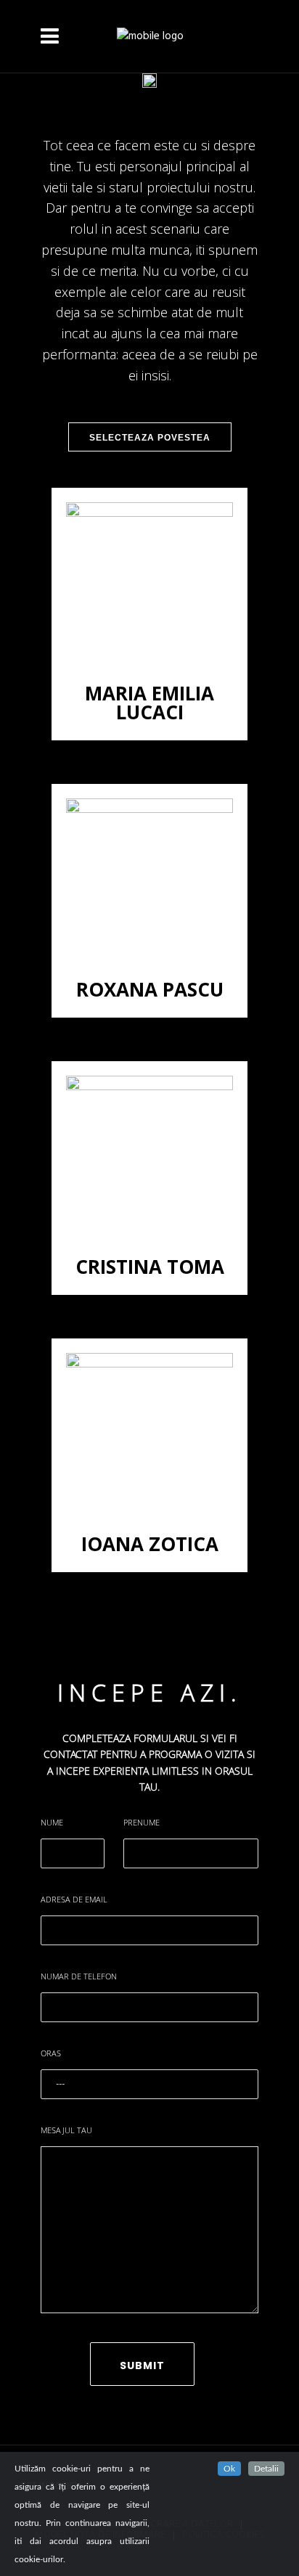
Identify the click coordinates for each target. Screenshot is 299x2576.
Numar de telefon (79, 1976)
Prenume (142, 1822)
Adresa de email (74, 1899)
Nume (52, 1822)
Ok (229, 2469)
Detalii (266, 2469)
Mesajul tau (66, 2130)
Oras (51, 2053)
